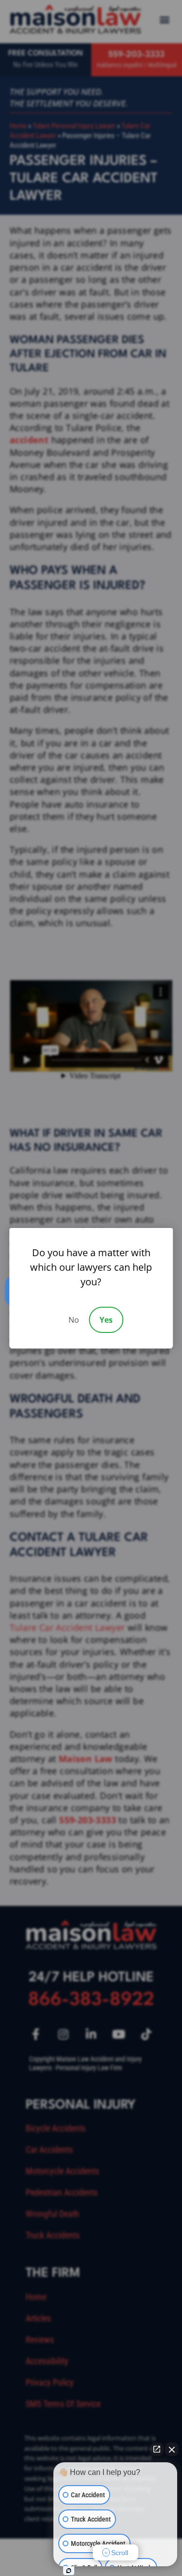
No (74, 1320)
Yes (106, 1320)
